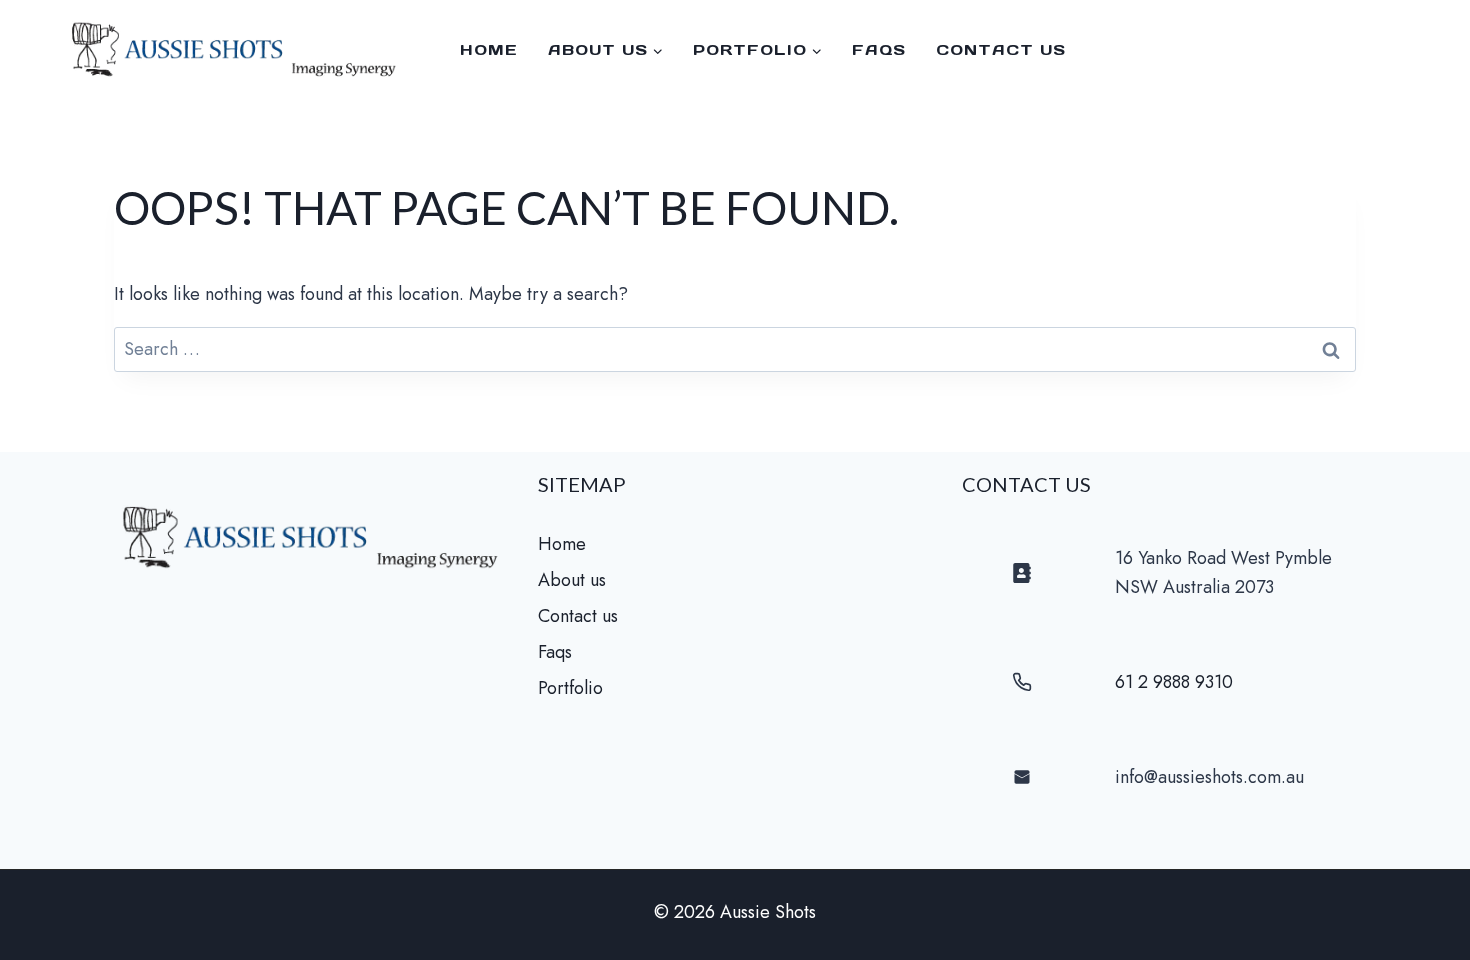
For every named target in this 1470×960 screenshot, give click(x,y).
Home (489, 49)
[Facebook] (1430, 50)
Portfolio (570, 688)
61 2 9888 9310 (1174, 682)
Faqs (555, 652)
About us (572, 580)
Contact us (1001, 49)
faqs (879, 49)
